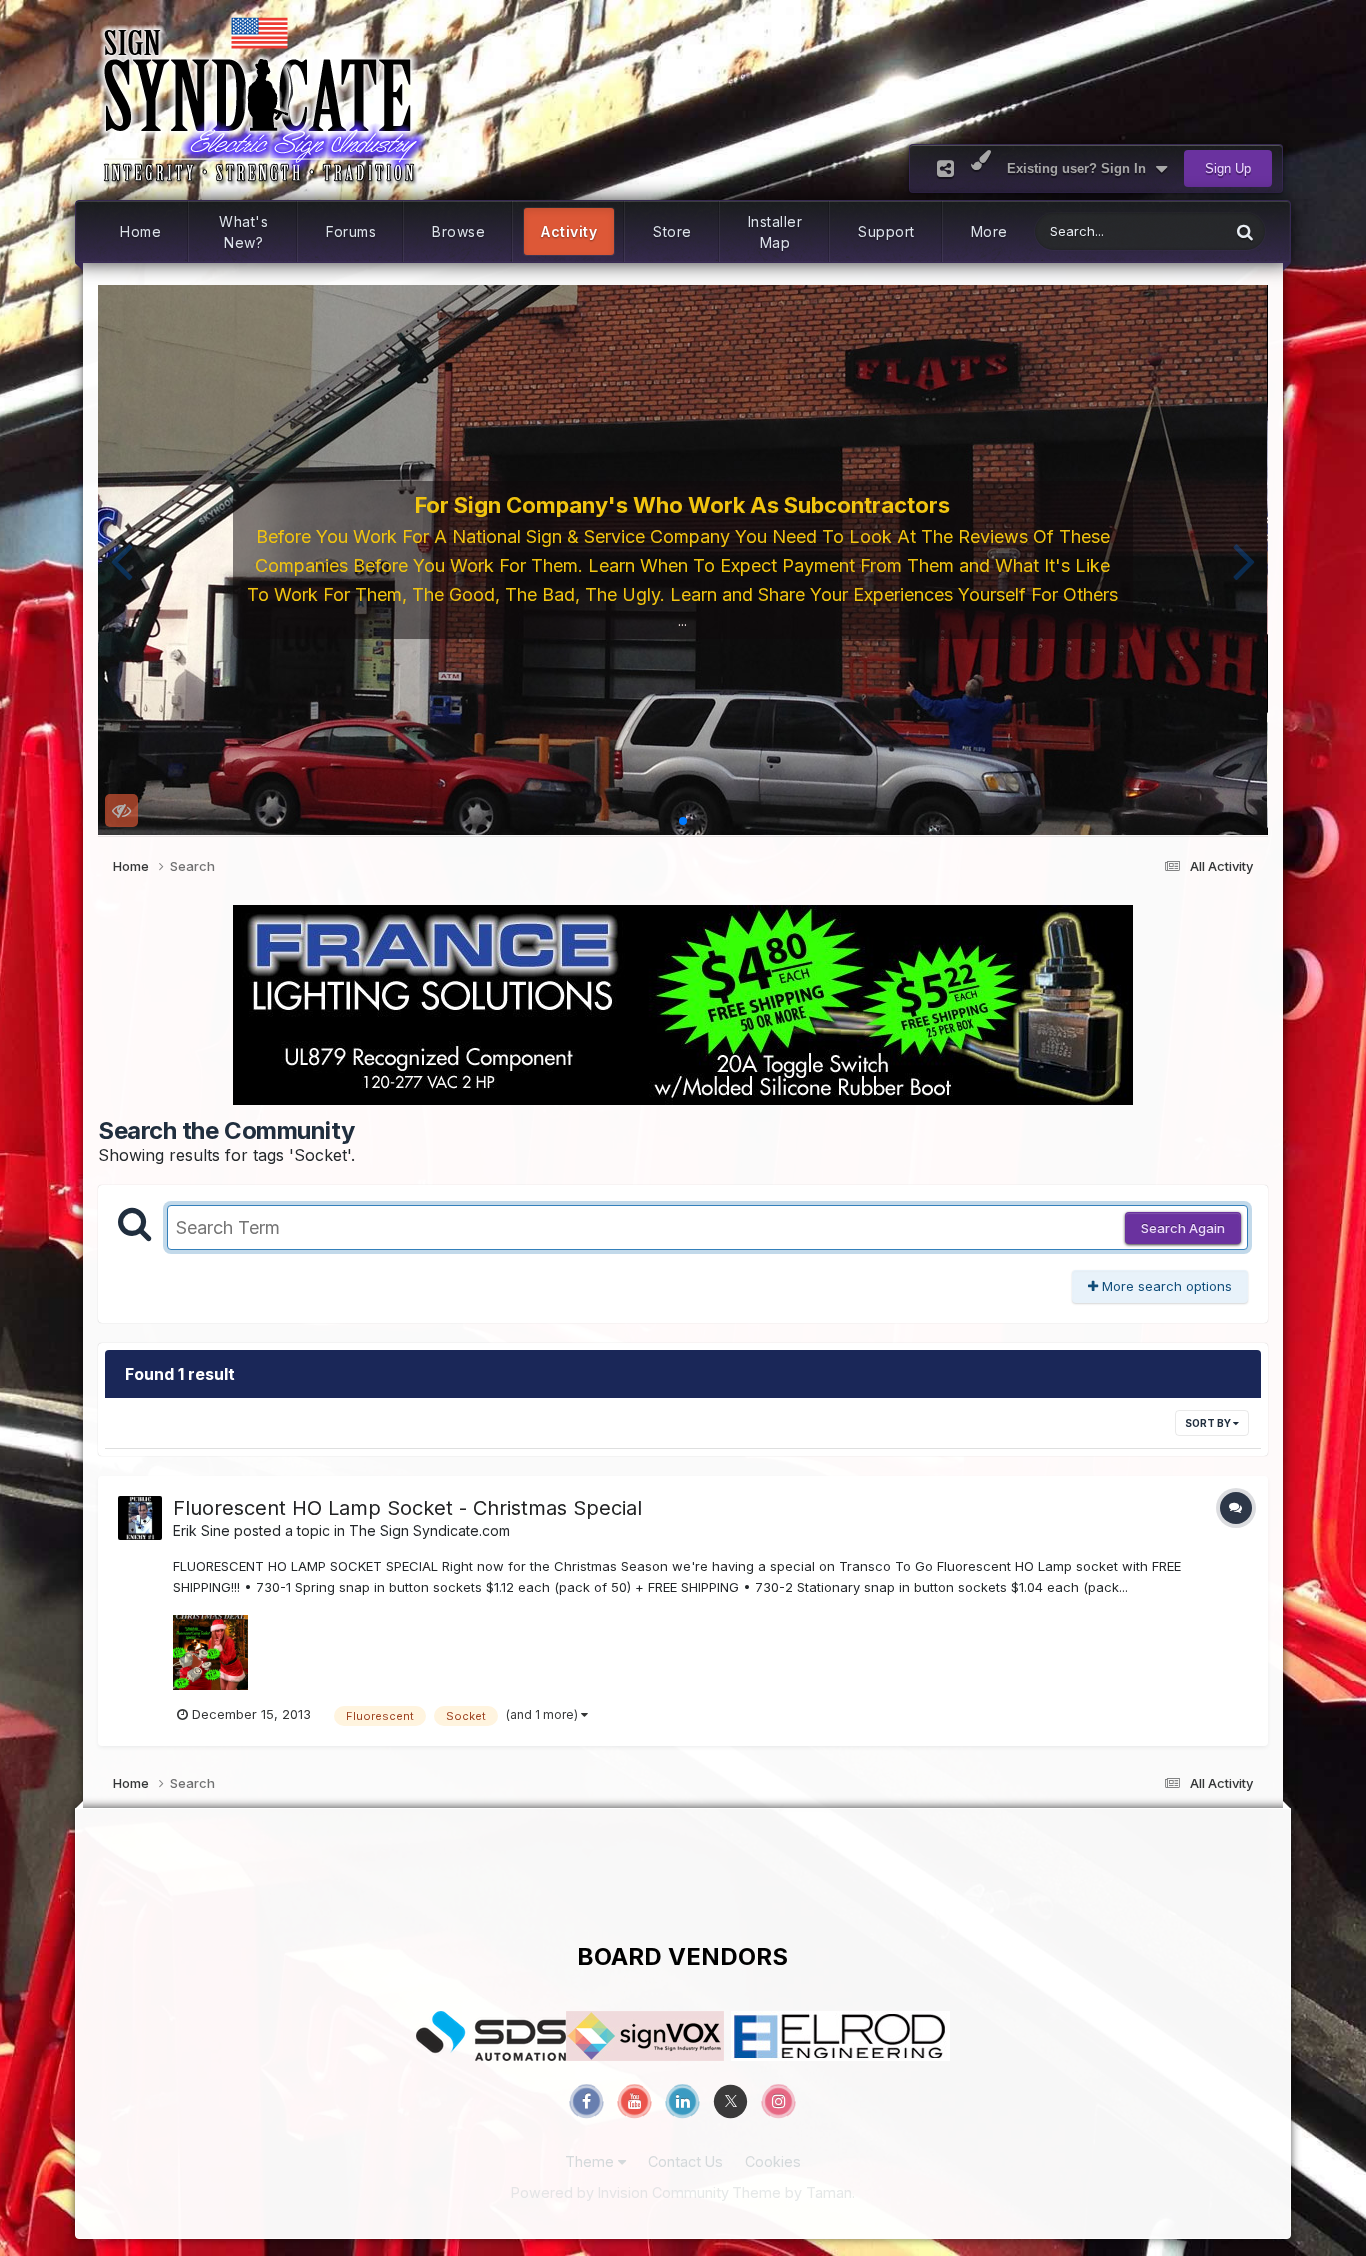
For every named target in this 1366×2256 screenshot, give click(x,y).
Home (140, 231)
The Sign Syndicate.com (429, 1530)
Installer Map (775, 232)
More (989, 231)
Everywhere (1168, 231)
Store (672, 231)
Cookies (773, 2161)
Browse (458, 231)
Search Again (1183, 1228)
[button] (121, 560)
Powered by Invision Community (620, 2192)
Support (886, 231)
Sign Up (1228, 168)
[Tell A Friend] (945, 168)
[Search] (1245, 231)
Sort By (1209, 1423)
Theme (591, 2161)
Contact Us (685, 2161)
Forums (351, 231)
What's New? (243, 232)
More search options (1165, 1286)
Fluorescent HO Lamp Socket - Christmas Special (407, 1508)
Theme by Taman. (793, 2192)
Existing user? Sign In (1080, 168)
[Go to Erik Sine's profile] (140, 1518)
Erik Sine (201, 1530)
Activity (569, 231)
